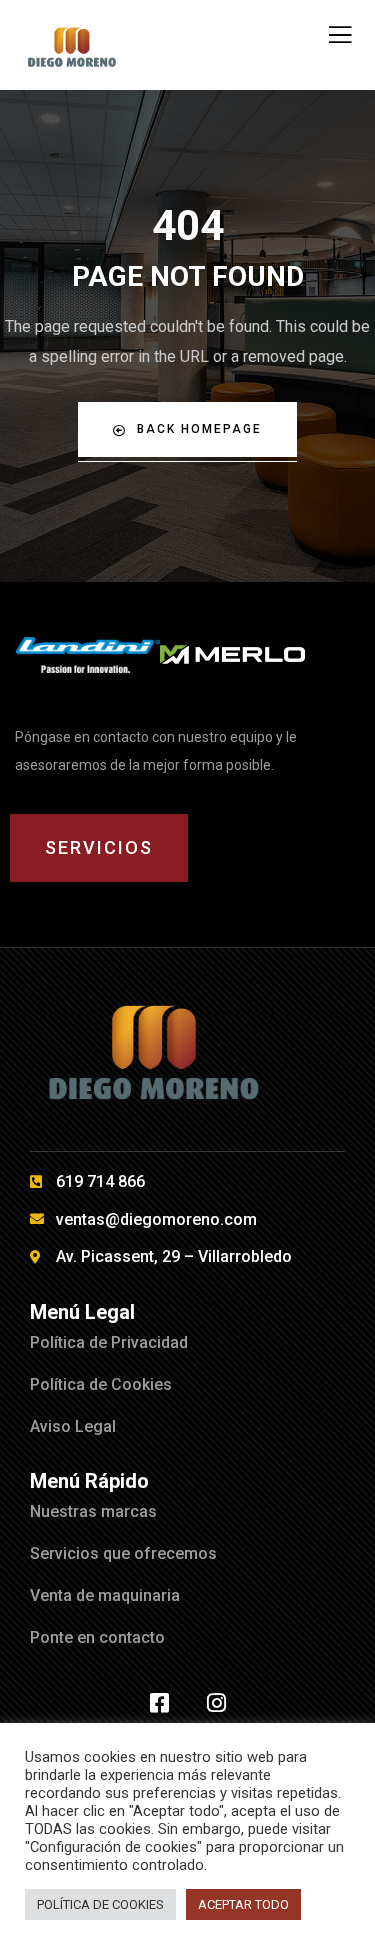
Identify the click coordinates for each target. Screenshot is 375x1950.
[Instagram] (216, 1703)
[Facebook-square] (159, 1703)
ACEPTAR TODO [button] (243, 1904)
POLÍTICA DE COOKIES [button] (100, 1904)
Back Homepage (199, 429)
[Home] (87, 655)
